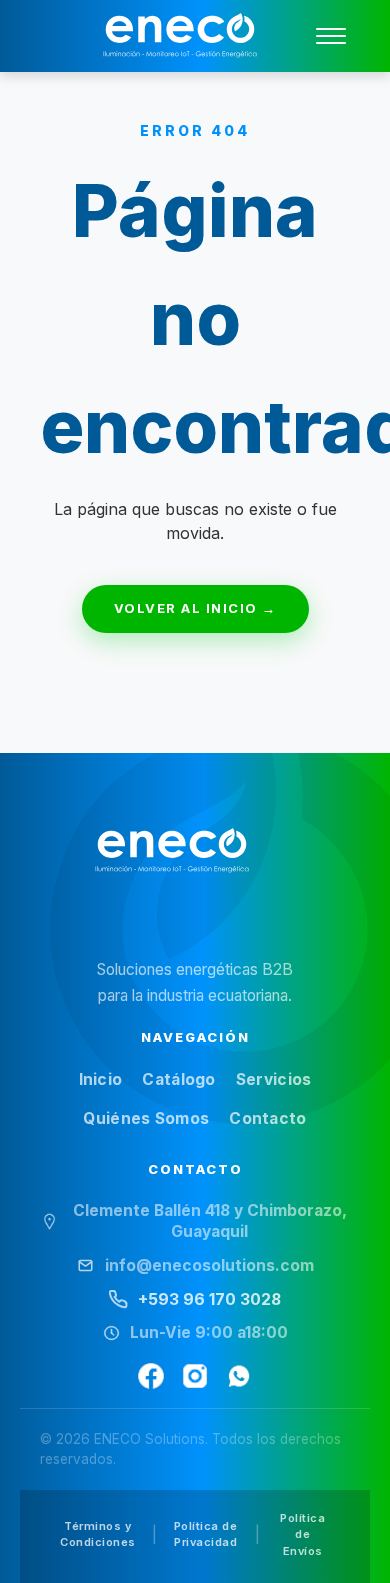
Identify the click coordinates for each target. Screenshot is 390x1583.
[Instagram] (195, 1376)
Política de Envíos (302, 1534)
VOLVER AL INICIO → (195, 608)
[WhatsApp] (239, 1376)
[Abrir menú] (331, 36)
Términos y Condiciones (98, 1534)
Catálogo (178, 1079)
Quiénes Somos (146, 1118)
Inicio (101, 1079)
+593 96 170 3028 (209, 1299)
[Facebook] (151, 1376)
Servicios (274, 1079)
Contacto (267, 1118)
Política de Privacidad (206, 1534)
